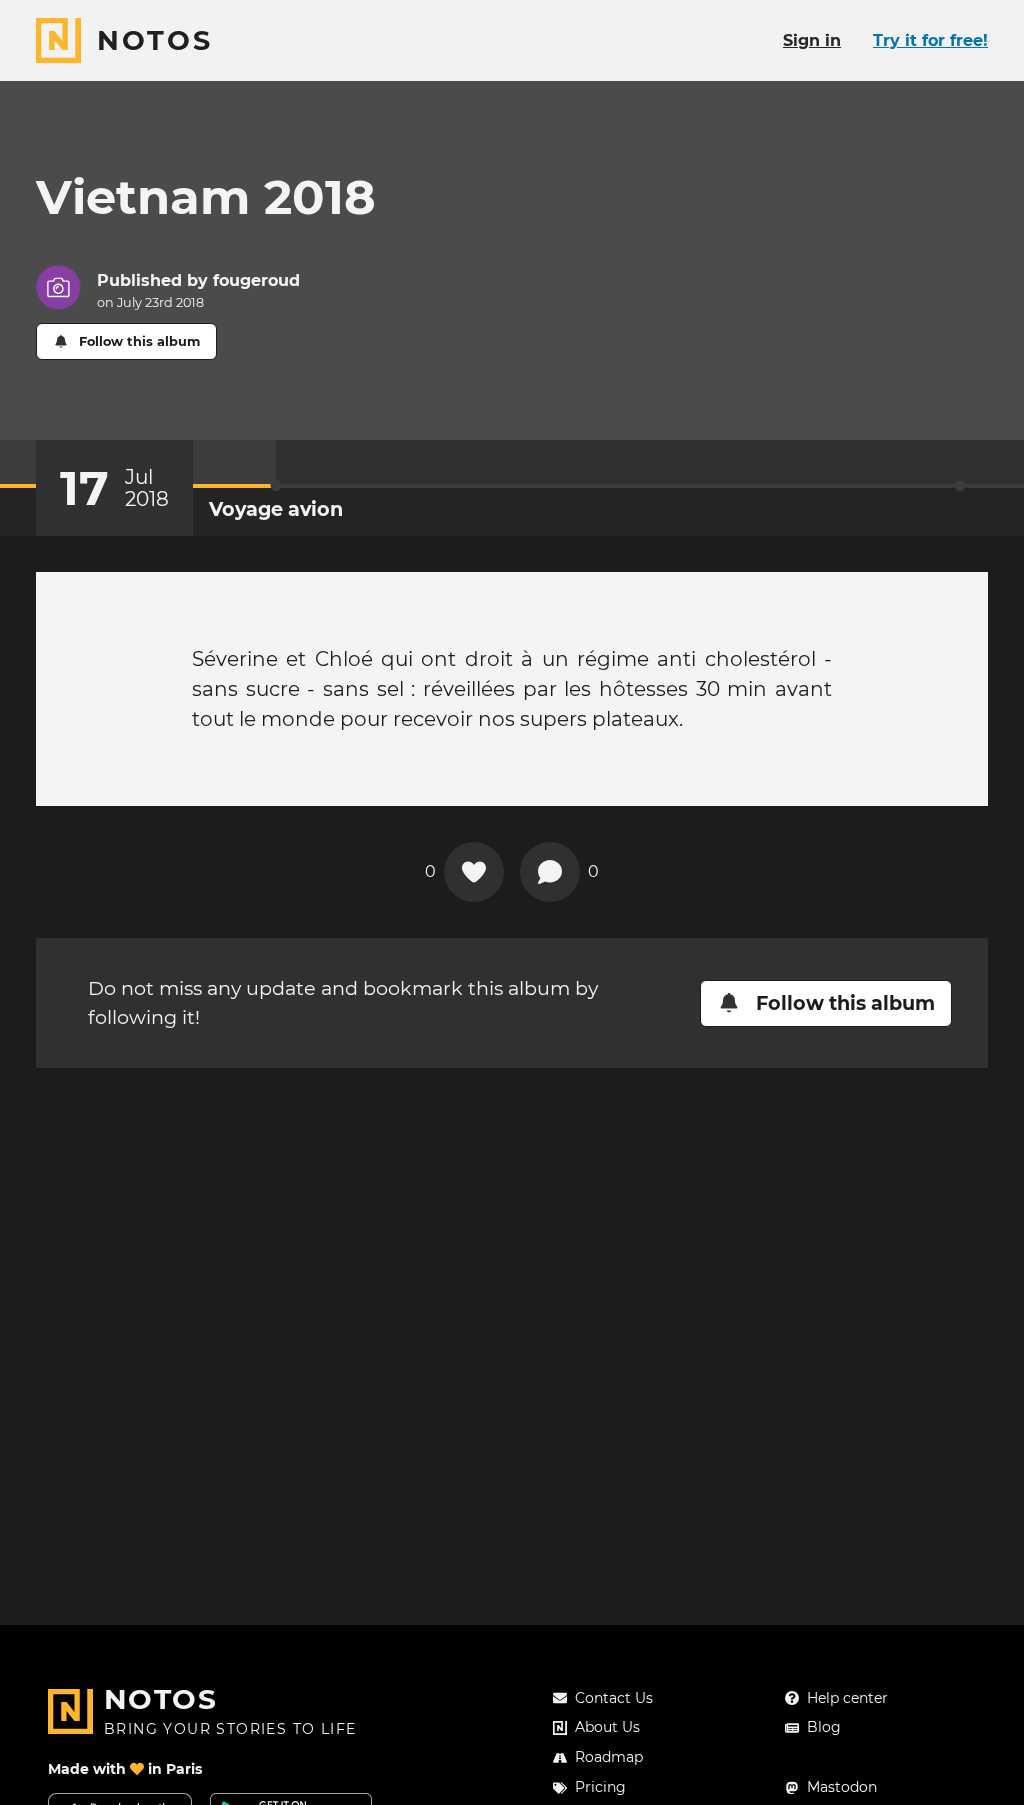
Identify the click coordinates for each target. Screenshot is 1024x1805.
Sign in (812, 40)
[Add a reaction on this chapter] (474, 872)
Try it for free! (930, 40)
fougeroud (256, 280)
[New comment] (550, 872)
